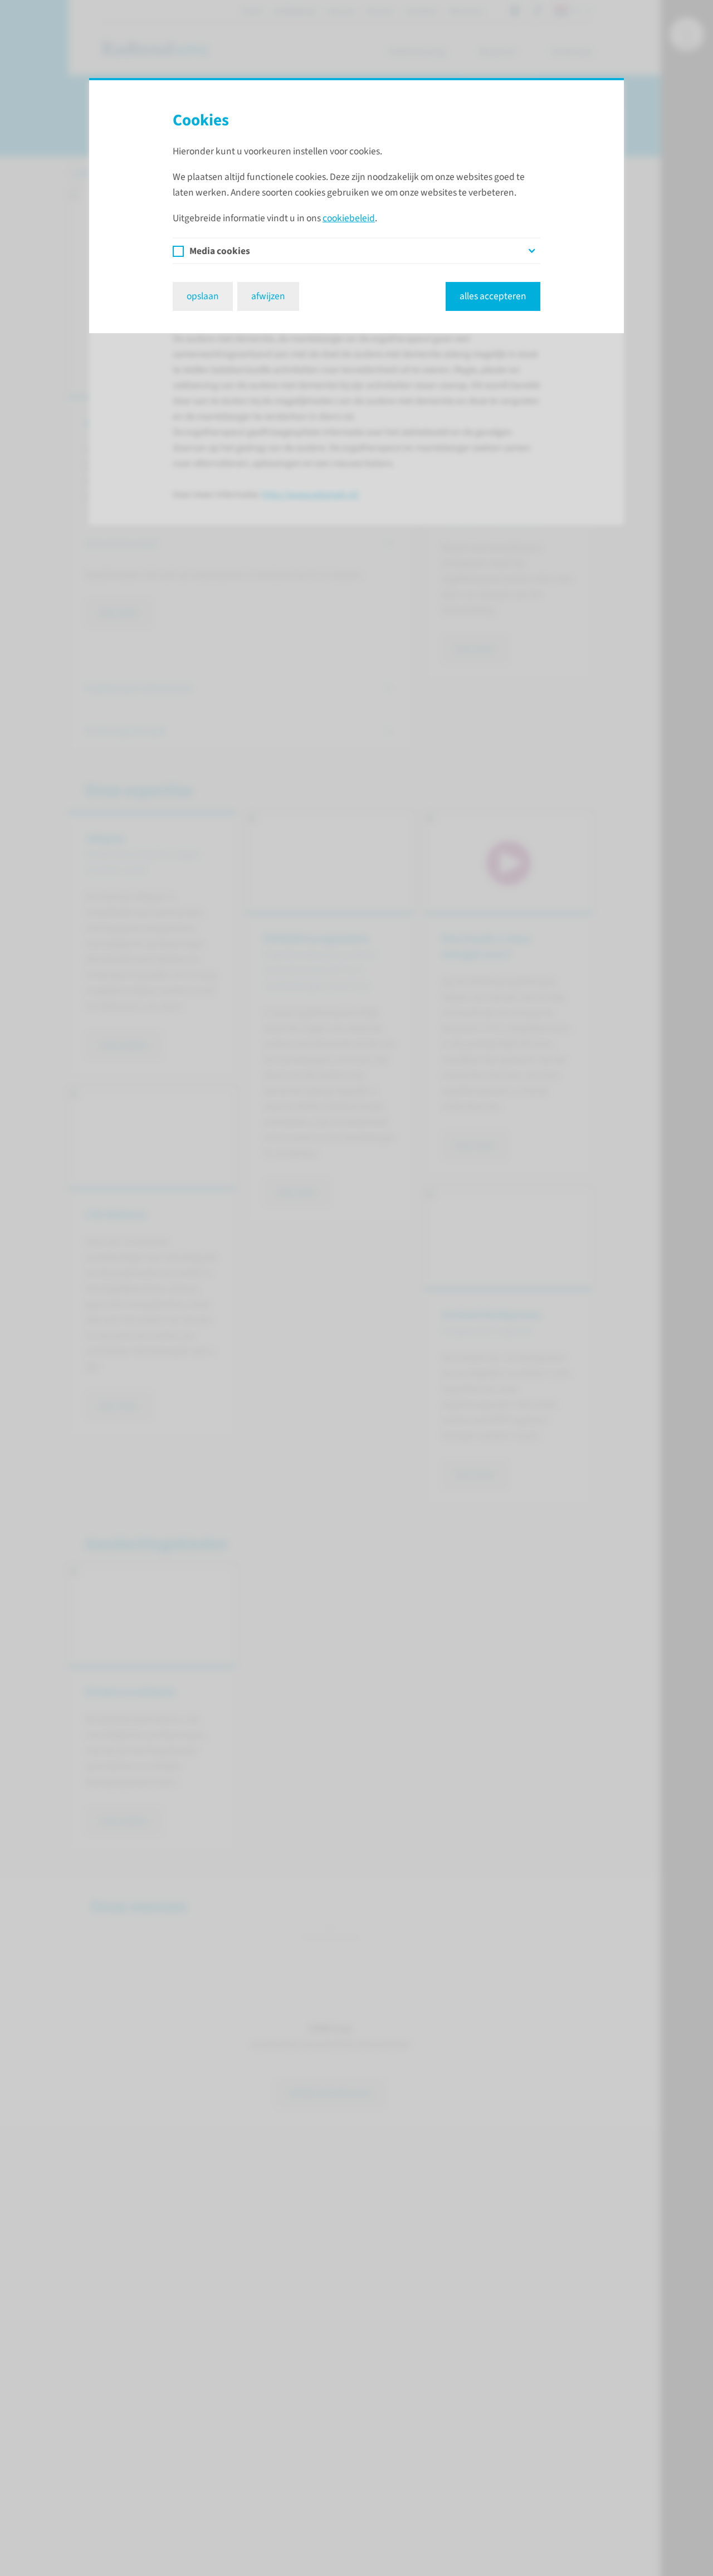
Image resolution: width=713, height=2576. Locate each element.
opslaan (203, 296)
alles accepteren (493, 296)
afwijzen (268, 296)
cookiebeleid (349, 218)
